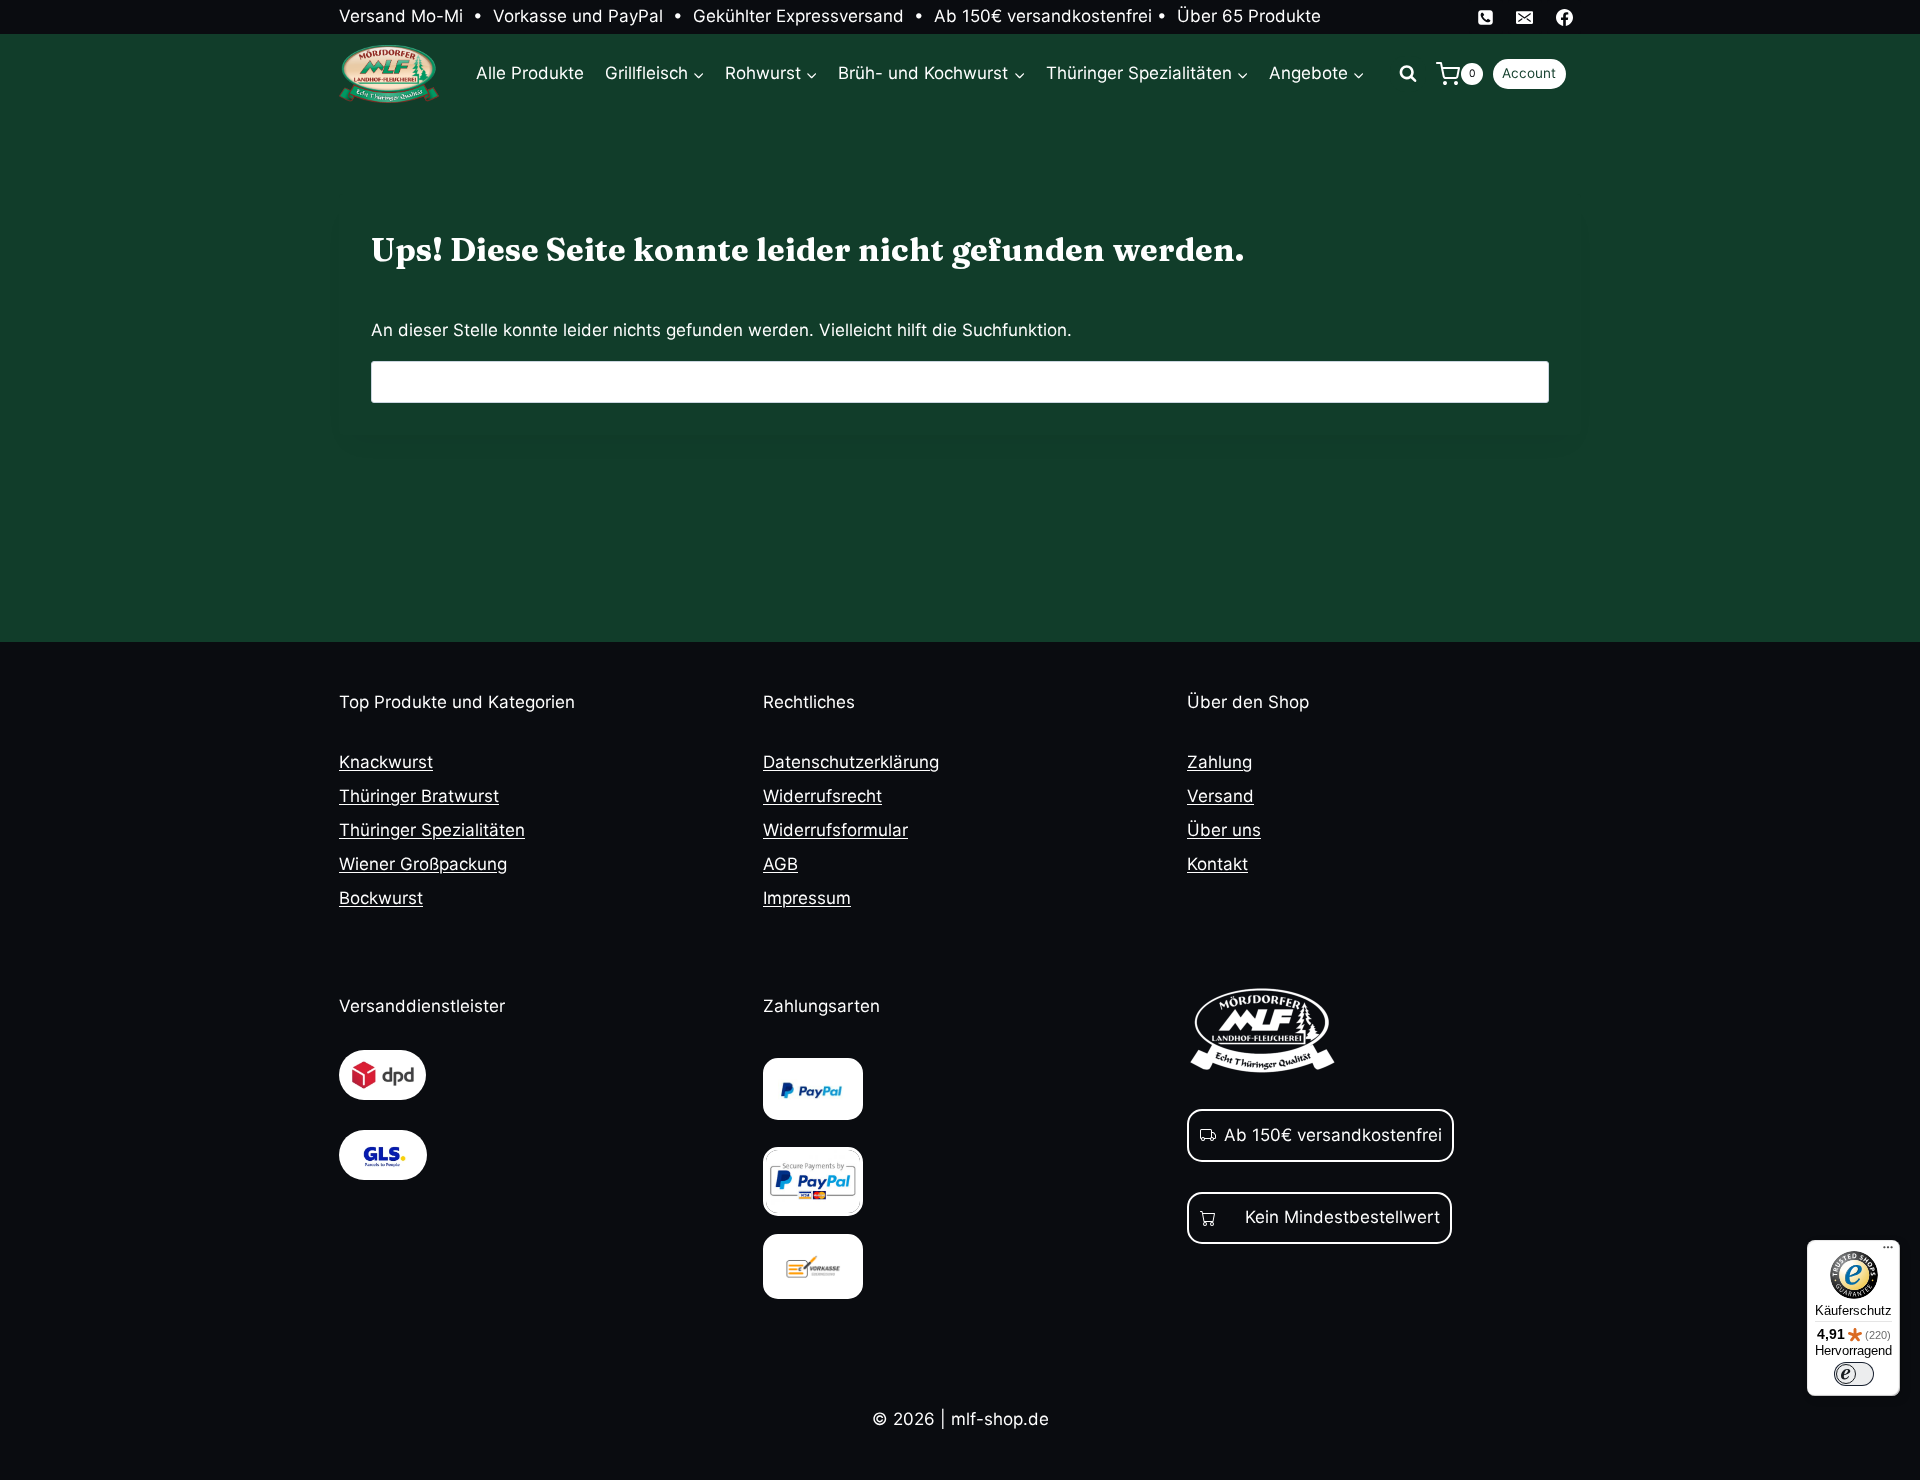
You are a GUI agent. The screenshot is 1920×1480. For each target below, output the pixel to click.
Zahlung (1219, 762)
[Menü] (1888, 1252)
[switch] (1854, 1374)
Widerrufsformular (835, 830)
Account (1529, 73)
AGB (780, 864)
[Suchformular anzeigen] (1408, 74)
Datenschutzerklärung (851, 762)
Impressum (807, 898)
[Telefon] (1486, 17)
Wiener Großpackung (423, 864)
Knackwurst (386, 762)
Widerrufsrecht (822, 796)
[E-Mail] (1525, 17)
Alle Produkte (530, 73)
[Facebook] (1564, 17)
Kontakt (1217, 864)
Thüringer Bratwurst (419, 796)
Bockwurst (381, 898)
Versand (1220, 796)
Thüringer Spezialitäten (432, 830)
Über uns (1224, 830)
